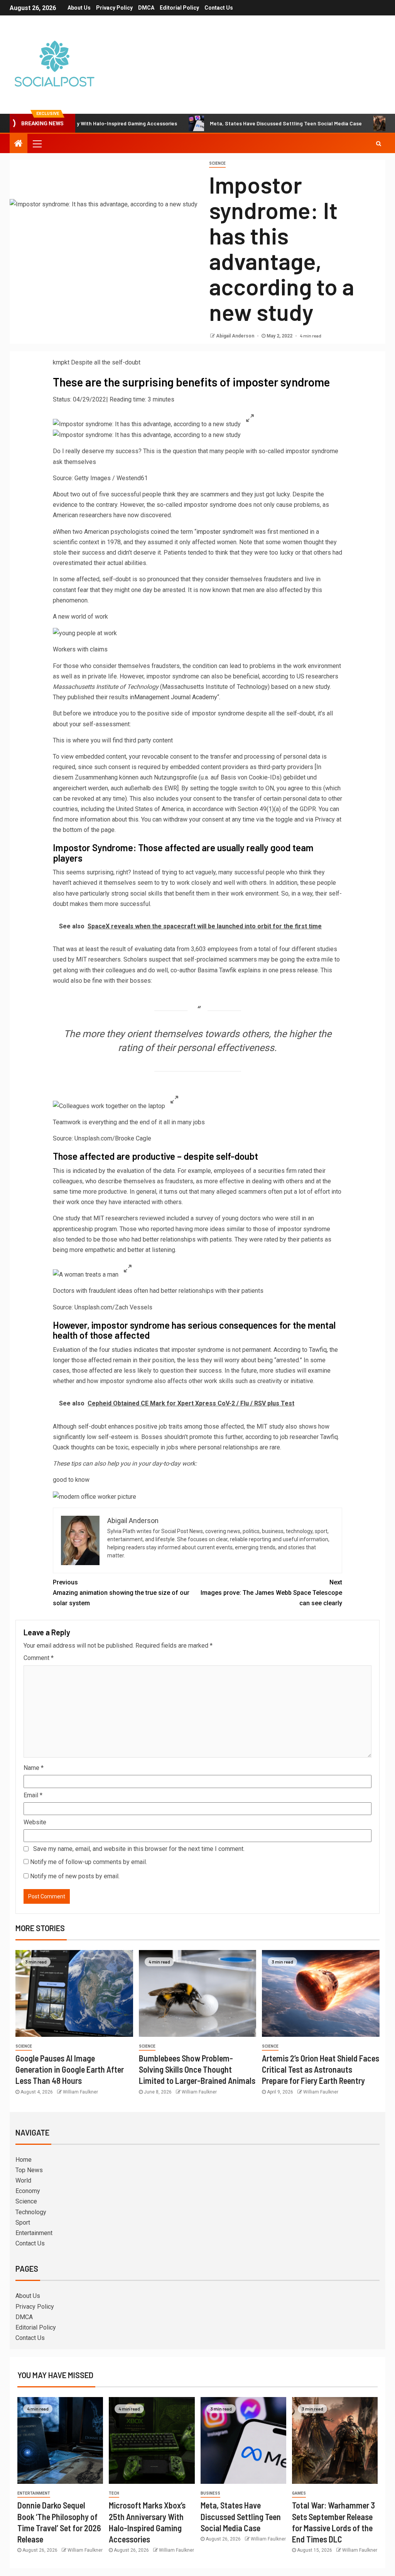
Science (217, 163)
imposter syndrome (223, 532)
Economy (28, 2191)
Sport (23, 2223)
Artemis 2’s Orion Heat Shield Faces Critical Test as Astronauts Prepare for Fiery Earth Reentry (321, 2069)
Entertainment (34, 2233)
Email (33, 1795)
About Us (79, 8)
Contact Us (219, 8)
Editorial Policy (179, 8)
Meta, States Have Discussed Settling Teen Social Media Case (237, 123)
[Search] (379, 143)
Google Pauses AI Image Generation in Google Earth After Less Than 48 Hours (70, 2069)
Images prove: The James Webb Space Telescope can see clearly (271, 1593)
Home (24, 2160)
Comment (39, 1658)
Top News (29, 2170)
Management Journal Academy (176, 697)
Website (35, 1822)
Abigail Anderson (236, 336)
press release (299, 970)
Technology (31, 2212)
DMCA (146, 8)
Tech (114, 2493)
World (23, 2180)
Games (299, 2493)
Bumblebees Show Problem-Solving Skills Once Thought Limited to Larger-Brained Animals (197, 2069)
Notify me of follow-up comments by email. (89, 1862)
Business (210, 2493)
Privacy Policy (114, 8)
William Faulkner (80, 2092)
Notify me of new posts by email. (75, 1876)
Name (34, 1768)
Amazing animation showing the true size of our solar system (121, 1593)
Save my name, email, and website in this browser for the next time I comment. (139, 1849)
